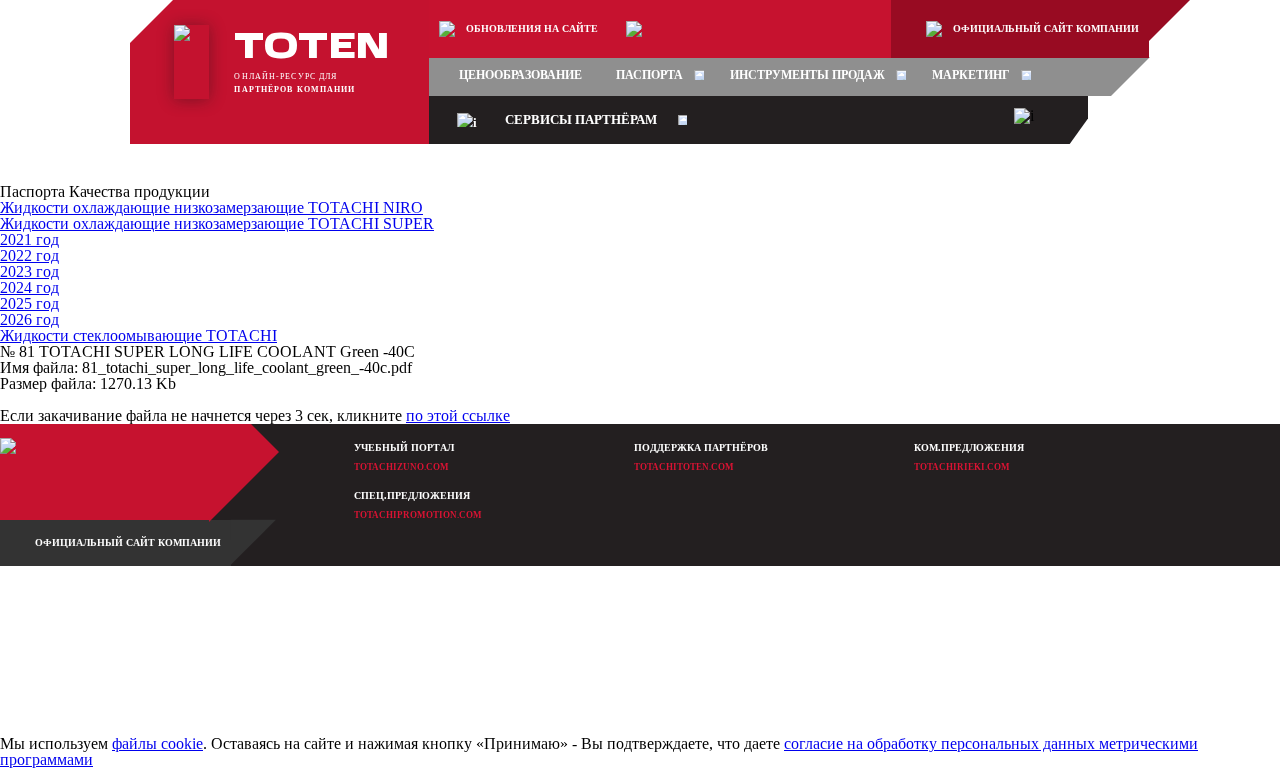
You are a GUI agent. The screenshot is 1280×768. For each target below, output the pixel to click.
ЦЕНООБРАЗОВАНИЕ (520, 75)
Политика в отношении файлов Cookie (671, 671)
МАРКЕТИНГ (971, 75)
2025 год (29, 303)
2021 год (29, 239)
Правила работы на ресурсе (647, 593)
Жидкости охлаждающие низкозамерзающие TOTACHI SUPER (217, 223)
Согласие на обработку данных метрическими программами (714, 645)
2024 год (29, 287)
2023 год (29, 271)
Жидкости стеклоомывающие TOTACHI (138, 335)
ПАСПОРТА (649, 75)
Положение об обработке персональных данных (690, 619)
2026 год (29, 319)
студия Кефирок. (184, 636)
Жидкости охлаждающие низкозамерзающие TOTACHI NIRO (211, 207)
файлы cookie (157, 743)
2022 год (29, 255)
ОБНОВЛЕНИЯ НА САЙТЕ (532, 28)
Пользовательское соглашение (652, 697)
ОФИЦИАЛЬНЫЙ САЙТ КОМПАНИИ (1046, 28)
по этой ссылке (458, 415)
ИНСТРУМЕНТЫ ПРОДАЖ (807, 75)
